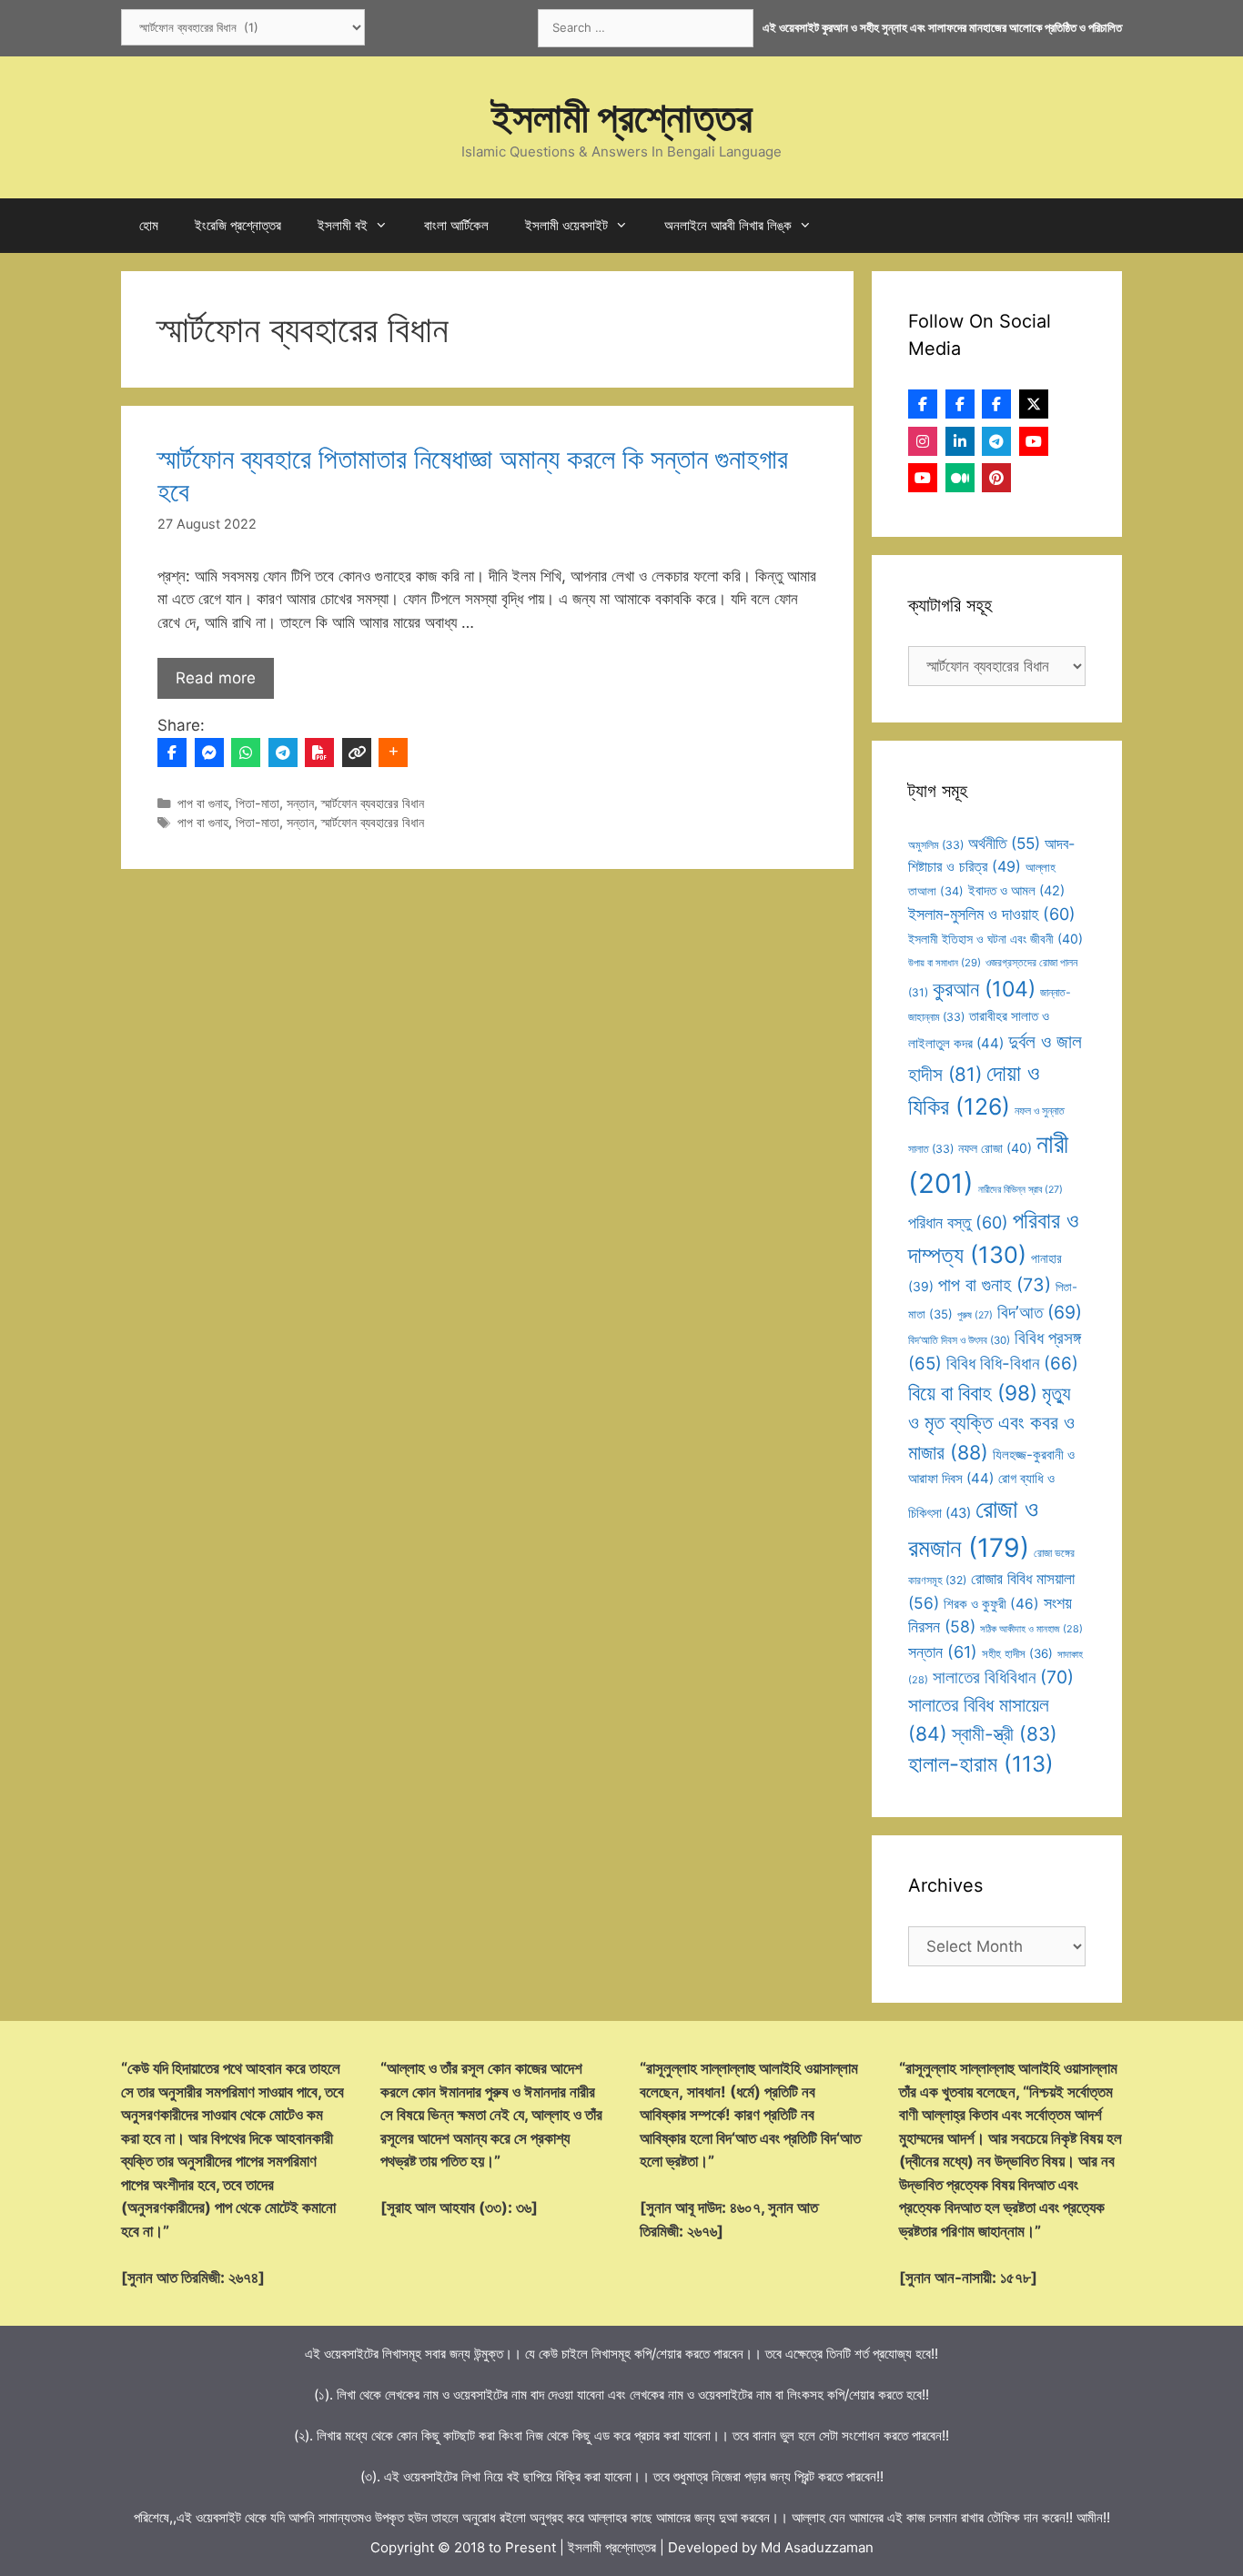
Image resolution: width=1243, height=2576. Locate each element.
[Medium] (960, 478)
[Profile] (923, 404)
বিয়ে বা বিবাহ (973, 1393)
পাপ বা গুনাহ (203, 803)
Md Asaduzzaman (817, 2547)
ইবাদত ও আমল (1016, 891)
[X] (1034, 404)
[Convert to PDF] (319, 753)
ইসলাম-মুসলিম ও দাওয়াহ (992, 914)
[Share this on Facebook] (172, 753)
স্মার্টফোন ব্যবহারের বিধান (373, 803)
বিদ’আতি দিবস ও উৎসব (959, 1340)
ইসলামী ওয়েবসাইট (566, 225)
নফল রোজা (995, 1148)
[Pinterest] (996, 478)
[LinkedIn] (960, 441)
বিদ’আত (1040, 1312)
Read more (216, 678)
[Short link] (357, 753)
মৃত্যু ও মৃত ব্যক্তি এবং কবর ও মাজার (991, 1423)
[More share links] (393, 753)
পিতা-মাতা (258, 803)
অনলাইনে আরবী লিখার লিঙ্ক (728, 225)
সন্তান (300, 803)
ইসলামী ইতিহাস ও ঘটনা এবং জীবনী (995, 939)
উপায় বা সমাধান (945, 963)
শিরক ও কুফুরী (991, 1604)
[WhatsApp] (246, 753)
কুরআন (984, 989)
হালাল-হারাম (981, 1764)
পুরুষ (975, 1315)
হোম (149, 225)
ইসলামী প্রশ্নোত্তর (622, 117)
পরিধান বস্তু (958, 1222)
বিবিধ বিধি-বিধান (1012, 1364)
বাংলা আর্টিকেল (456, 225)
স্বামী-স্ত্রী (1005, 1734)
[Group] (996, 404)
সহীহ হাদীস (1017, 1653)
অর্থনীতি (1004, 843)
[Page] (960, 404)
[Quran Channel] (923, 478)
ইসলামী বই (343, 225)
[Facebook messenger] (209, 753)
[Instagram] (923, 441)
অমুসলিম (936, 845)
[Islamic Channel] (1034, 441)
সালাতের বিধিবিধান (1003, 1677)
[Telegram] (283, 753)
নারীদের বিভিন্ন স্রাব (1021, 1190)
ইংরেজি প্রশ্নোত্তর (238, 225)
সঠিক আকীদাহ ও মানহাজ (1031, 1629)
